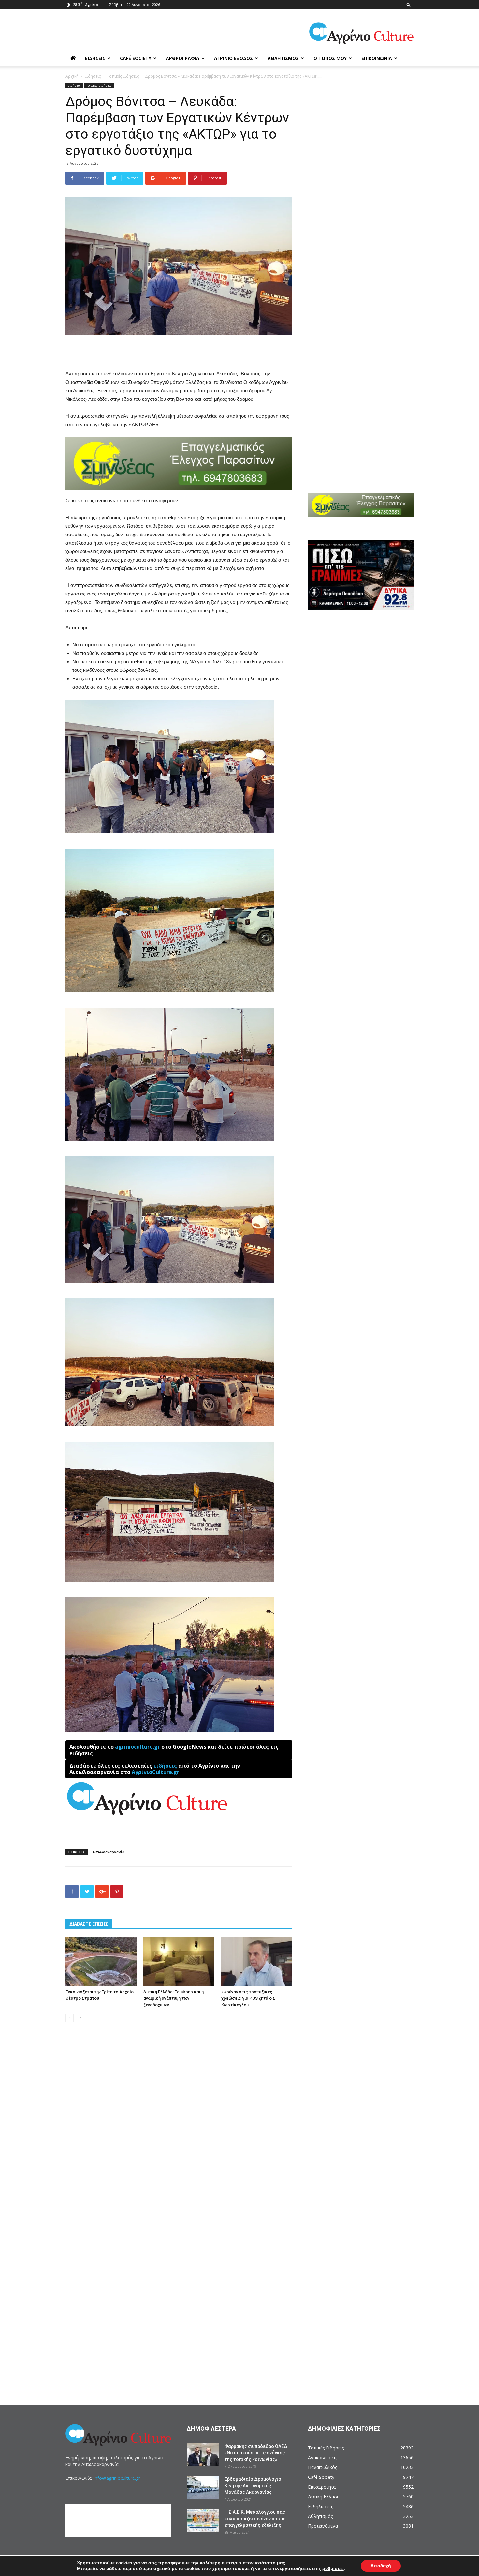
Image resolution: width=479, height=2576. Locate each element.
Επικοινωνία (377, 58)
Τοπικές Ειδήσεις (123, 76)
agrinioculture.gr (138, 1747)
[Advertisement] (179, 353)
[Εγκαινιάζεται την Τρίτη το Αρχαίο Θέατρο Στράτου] (101, 1962)
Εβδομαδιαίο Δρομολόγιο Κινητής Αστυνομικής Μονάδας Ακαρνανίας (253, 2486)
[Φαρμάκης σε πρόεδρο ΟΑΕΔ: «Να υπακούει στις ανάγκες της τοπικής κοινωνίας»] (203, 2454)
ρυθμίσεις (333, 2569)
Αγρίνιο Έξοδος (233, 58)
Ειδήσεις (95, 58)
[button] (409, 4)
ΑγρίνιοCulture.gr (155, 1772)
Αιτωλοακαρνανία (109, 1852)
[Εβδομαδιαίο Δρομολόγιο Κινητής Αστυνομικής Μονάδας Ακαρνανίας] (203, 2487)
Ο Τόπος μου (330, 58)
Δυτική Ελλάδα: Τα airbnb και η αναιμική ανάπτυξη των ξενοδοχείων (174, 1998)
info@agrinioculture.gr (117, 2478)
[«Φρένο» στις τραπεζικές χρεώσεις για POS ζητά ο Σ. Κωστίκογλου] (257, 1962)
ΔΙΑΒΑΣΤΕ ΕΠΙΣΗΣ (89, 1924)
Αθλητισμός (283, 58)
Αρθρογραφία (183, 58)
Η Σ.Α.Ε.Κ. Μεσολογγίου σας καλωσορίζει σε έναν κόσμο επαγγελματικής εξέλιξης (255, 2519)
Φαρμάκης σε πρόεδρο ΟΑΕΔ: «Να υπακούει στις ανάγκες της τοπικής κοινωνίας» (257, 2453)
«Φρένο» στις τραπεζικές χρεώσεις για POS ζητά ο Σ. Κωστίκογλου (249, 1998)
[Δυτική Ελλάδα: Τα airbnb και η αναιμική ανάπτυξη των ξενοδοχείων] (179, 1962)
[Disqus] (179, 2126)
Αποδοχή (381, 2566)
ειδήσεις (165, 1766)
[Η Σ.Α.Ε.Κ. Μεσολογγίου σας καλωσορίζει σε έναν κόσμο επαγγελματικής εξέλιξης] (203, 2520)
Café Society (136, 58)
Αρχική (72, 76)
